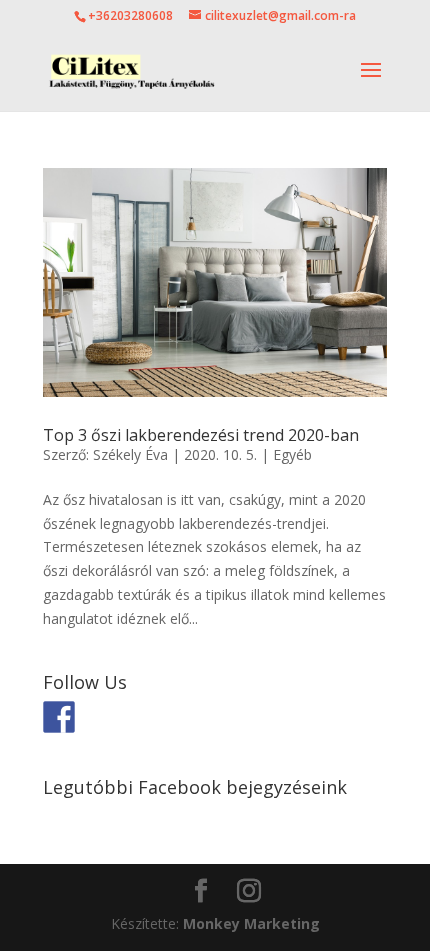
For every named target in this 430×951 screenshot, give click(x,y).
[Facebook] (59, 717)
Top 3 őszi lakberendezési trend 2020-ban (201, 435)
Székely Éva (130, 454)
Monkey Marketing (251, 923)
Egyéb (292, 454)
